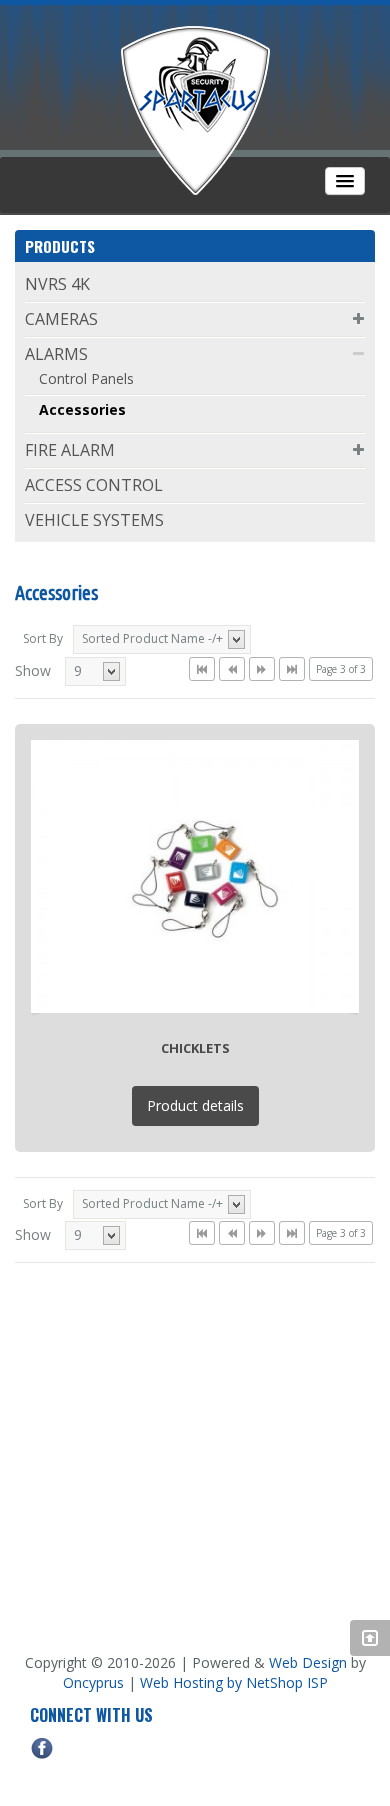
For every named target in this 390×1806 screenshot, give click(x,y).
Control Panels (86, 378)
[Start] (202, 669)
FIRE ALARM (70, 450)
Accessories (82, 409)
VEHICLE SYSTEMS (94, 520)
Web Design (308, 1662)
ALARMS (56, 354)
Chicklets (195, 1048)
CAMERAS (61, 319)
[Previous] (232, 669)
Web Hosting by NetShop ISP (234, 1682)
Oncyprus (93, 1682)
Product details (195, 1105)
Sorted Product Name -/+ (152, 638)
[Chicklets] (195, 874)
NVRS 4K (57, 284)
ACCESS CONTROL (94, 485)
